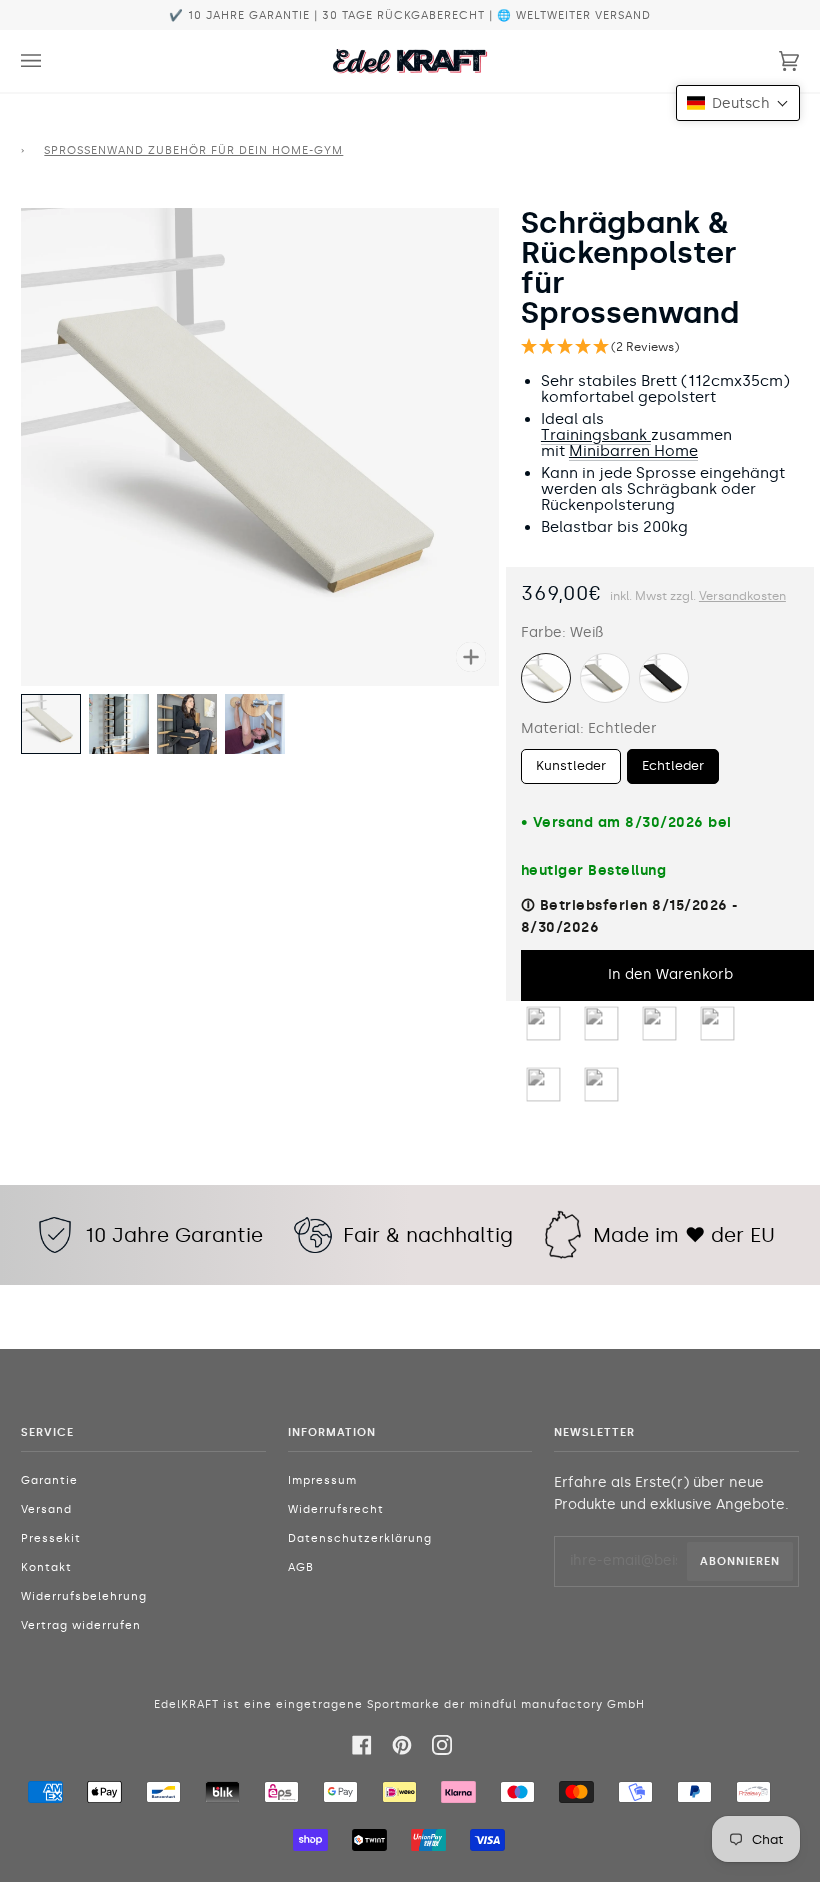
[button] (660, 347)
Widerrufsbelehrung (84, 1596)
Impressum (322, 1480)
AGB (301, 1567)
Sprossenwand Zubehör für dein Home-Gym (193, 150)
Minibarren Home (633, 451)
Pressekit (51, 1538)
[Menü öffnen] (51, 61)
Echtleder (673, 765)
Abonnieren (740, 1561)
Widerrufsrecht (336, 1509)
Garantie (49, 1480)
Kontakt (46, 1567)
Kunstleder (571, 765)
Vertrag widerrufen (81, 1625)
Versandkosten (742, 596)
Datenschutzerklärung (360, 1538)
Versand (46, 1509)
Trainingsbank (594, 435)
